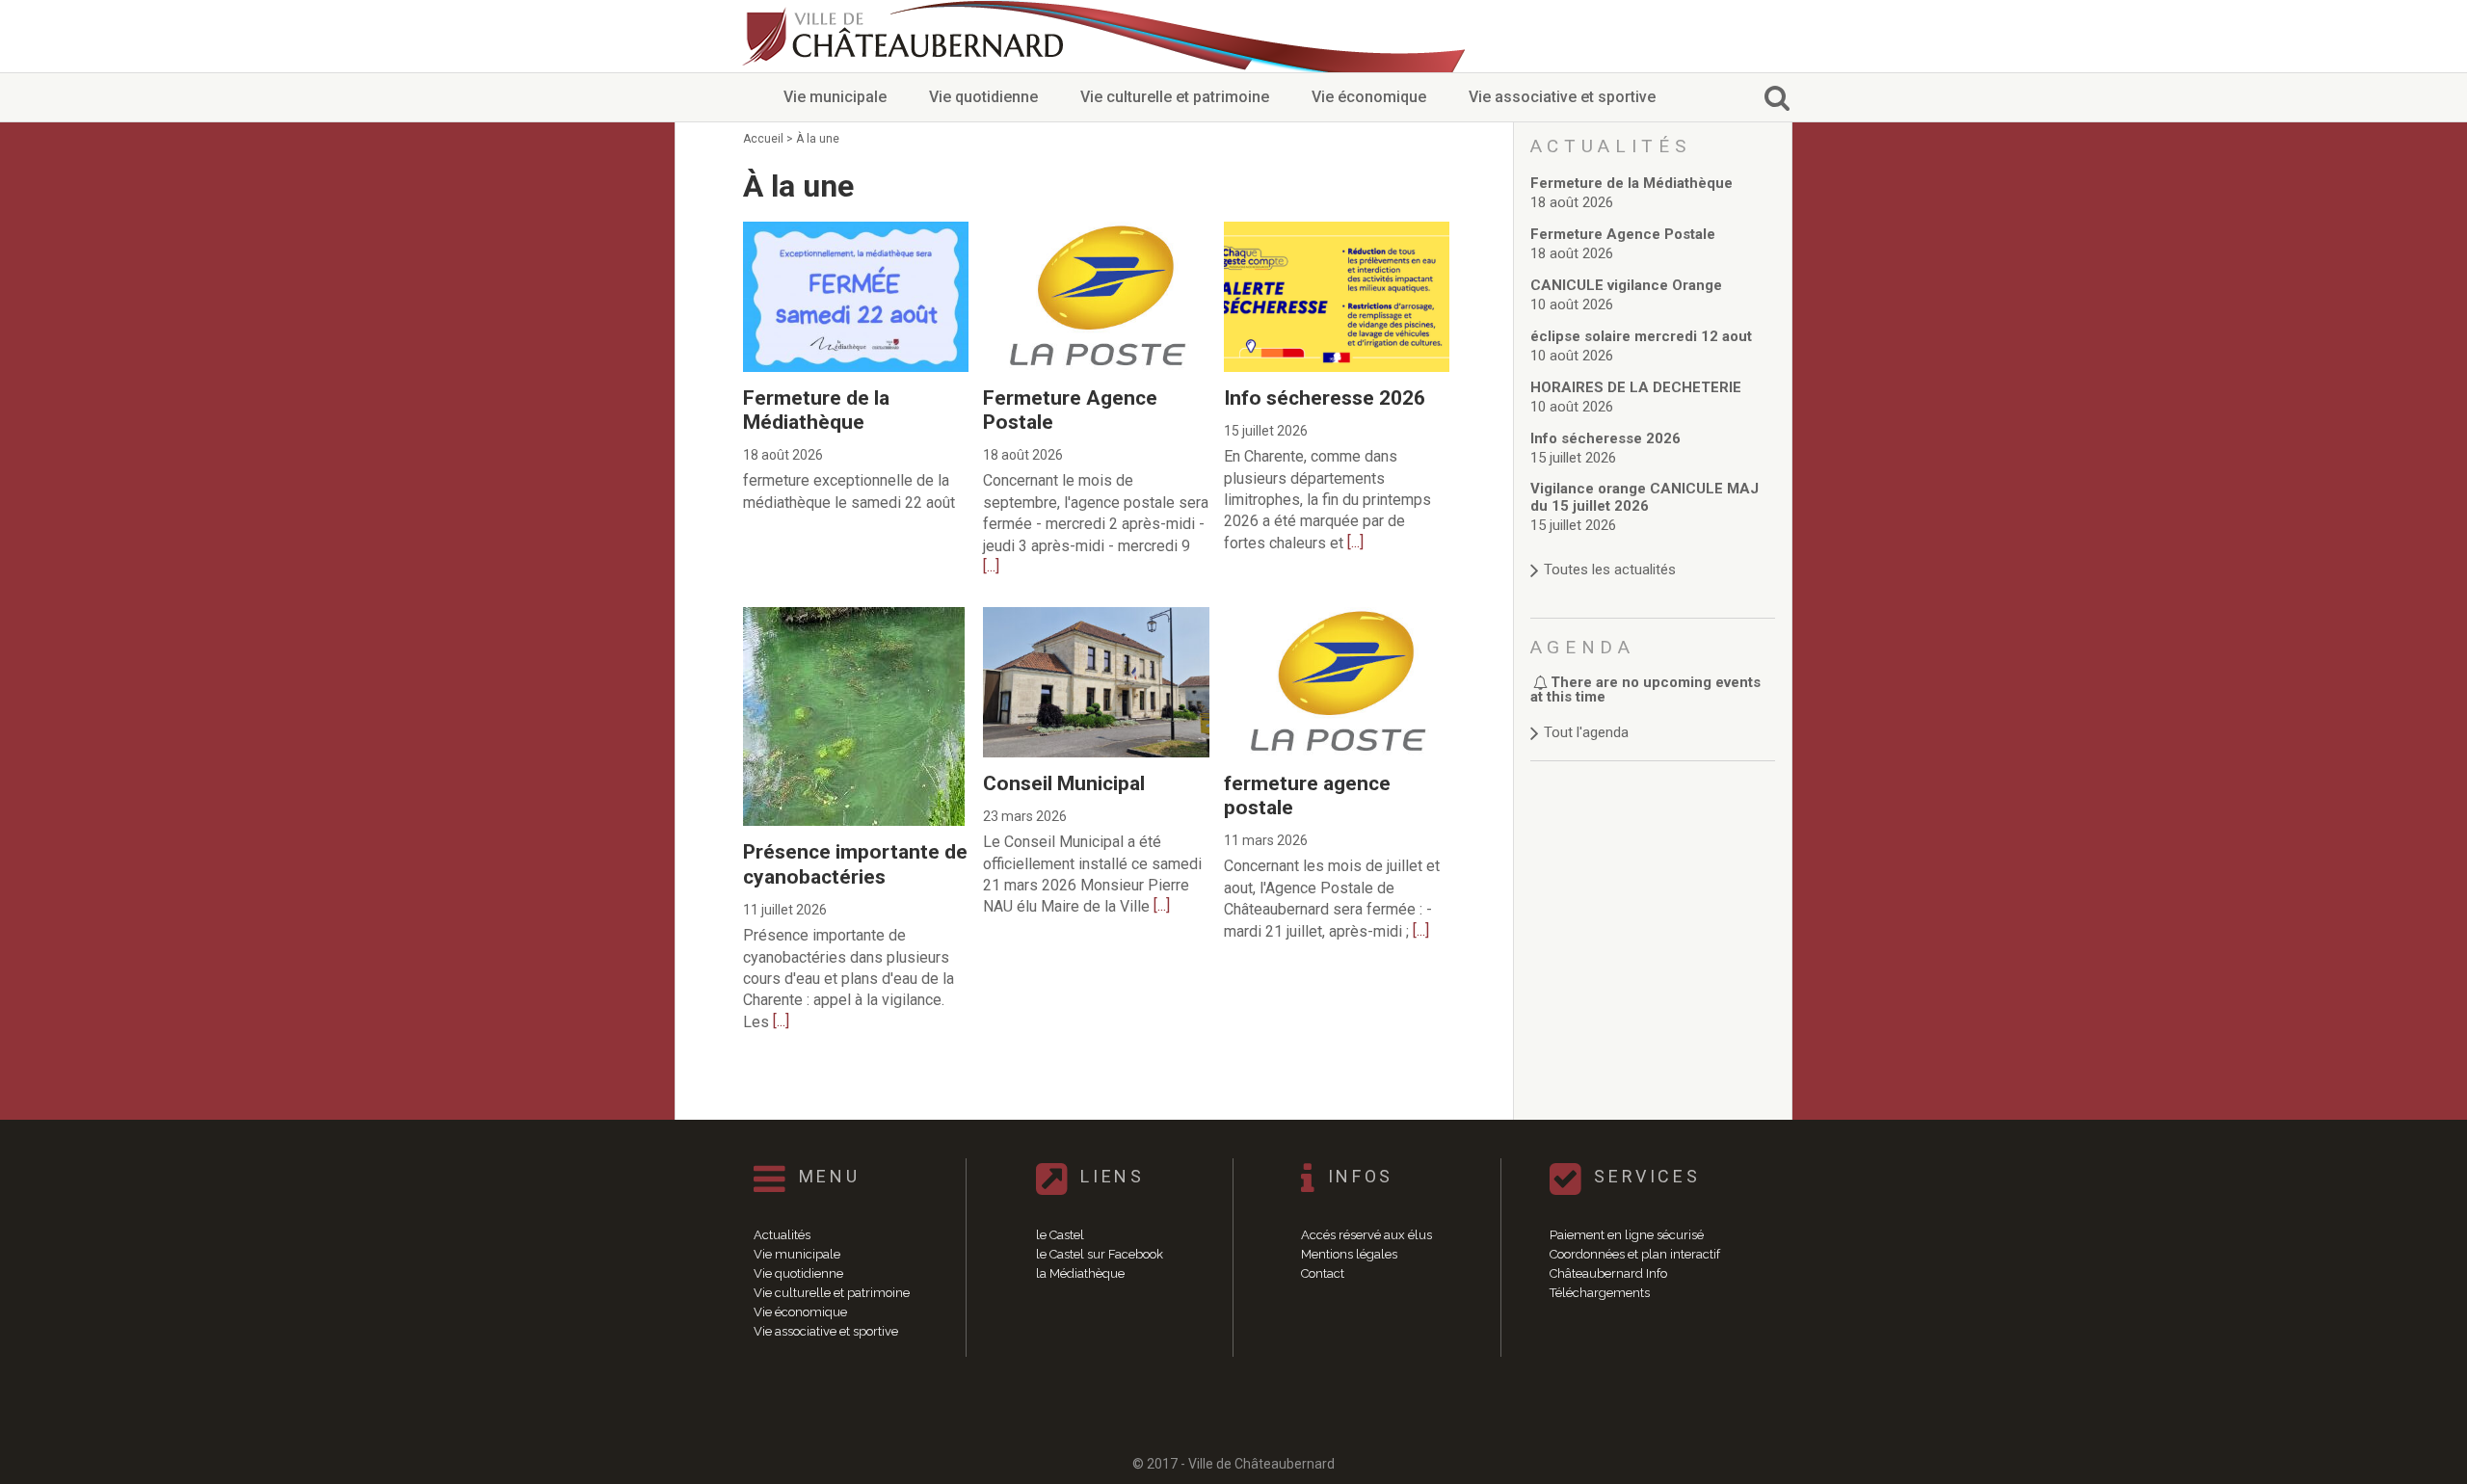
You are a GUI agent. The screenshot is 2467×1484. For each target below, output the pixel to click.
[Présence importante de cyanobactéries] (854, 616)
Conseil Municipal (1064, 783)
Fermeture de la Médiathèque (816, 410)
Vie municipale (835, 97)
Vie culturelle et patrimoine (1175, 97)
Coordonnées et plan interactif (1635, 1254)
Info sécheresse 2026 (1325, 398)
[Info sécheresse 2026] (1337, 231)
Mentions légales (1349, 1254)
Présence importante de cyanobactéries (855, 864)
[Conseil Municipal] (1096, 616)
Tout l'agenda (1586, 732)
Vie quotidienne (983, 97)
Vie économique (1369, 97)
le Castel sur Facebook (1100, 1254)
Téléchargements (1600, 1293)
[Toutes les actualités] (1653, 551)
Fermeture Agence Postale (1623, 234)
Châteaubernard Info (1608, 1273)
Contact (1323, 1273)
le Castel (1060, 1235)
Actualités (782, 1235)
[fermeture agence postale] (1337, 616)
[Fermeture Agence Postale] (1096, 231)
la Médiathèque (1080, 1273)
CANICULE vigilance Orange (1626, 285)
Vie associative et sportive (1562, 97)
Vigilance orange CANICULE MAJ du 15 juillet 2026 (1645, 497)
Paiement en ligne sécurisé (1627, 1235)
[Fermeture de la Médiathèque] (856, 231)
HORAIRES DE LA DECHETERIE (1636, 387)
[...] (991, 566)
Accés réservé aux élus (1366, 1235)
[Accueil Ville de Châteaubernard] (906, 36)
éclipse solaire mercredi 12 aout (1641, 336)
